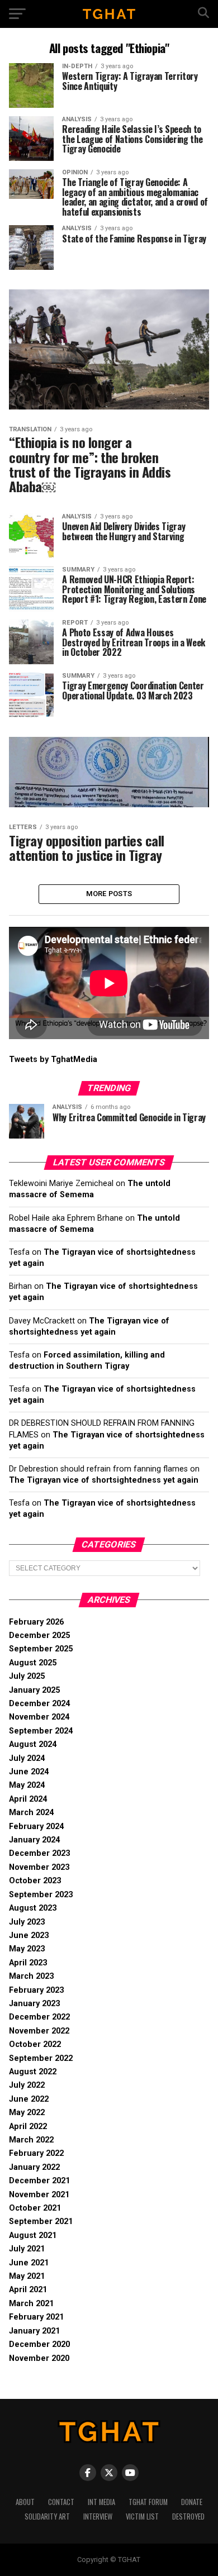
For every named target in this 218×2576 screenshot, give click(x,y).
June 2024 (29, 1772)
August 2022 (33, 2072)
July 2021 (27, 2249)
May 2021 (27, 2276)
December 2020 (39, 2344)
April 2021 (28, 2290)
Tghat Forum (148, 2502)
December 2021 (39, 2181)
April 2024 (28, 1799)
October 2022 (35, 2044)
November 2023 (39, 1867)
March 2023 (31, 1976)
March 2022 (31, 2140)
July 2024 (27, 1758)
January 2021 (34, 2331)
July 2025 (27, 1676)
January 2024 (34, 1840)
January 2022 (34, 2167)
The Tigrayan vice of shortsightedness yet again (104, 1480)
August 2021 (33, 2235)
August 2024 (33, 1744)
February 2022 (36, 2153)
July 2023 (27, 1922)
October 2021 (35, 2208)
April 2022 (28, 2127)
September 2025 (41, 1649)
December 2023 (39, 1853)
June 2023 (29, 1935)
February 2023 (36, 1990)
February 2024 (36, 1827)
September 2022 (41, 2058)
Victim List (142, 2517)
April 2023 (28, 1963)
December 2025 (39, 1635)
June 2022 (29, 2099)
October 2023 (35, 1881)
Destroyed (188, 2517)
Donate (192, 2502)
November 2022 (39, 2031)
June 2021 (29, 2263)
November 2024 (39, 1717)
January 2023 (34, 2004)
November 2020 (39, 2358)
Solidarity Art (47, 2517)
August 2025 (33, 1663)
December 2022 (39, 2017)
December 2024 (39, 1704)
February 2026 (36, 1622)
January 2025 (34, 1690)
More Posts (109, 894)
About (25, 2502)
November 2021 (39, 2195)
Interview (98, 2517)
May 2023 (27, 1949)
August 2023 (33, 1908)
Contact (61, 2502)
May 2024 (27, 1785)
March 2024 (31, 1813)
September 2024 (41, 1731)
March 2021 (31, 2304)
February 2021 (36, 2317)
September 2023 (41, 1895)
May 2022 (27, 2113)
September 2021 (41, 2222)
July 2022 (27, 2085)
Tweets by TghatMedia (53, 1060)
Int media (101, 2502)
